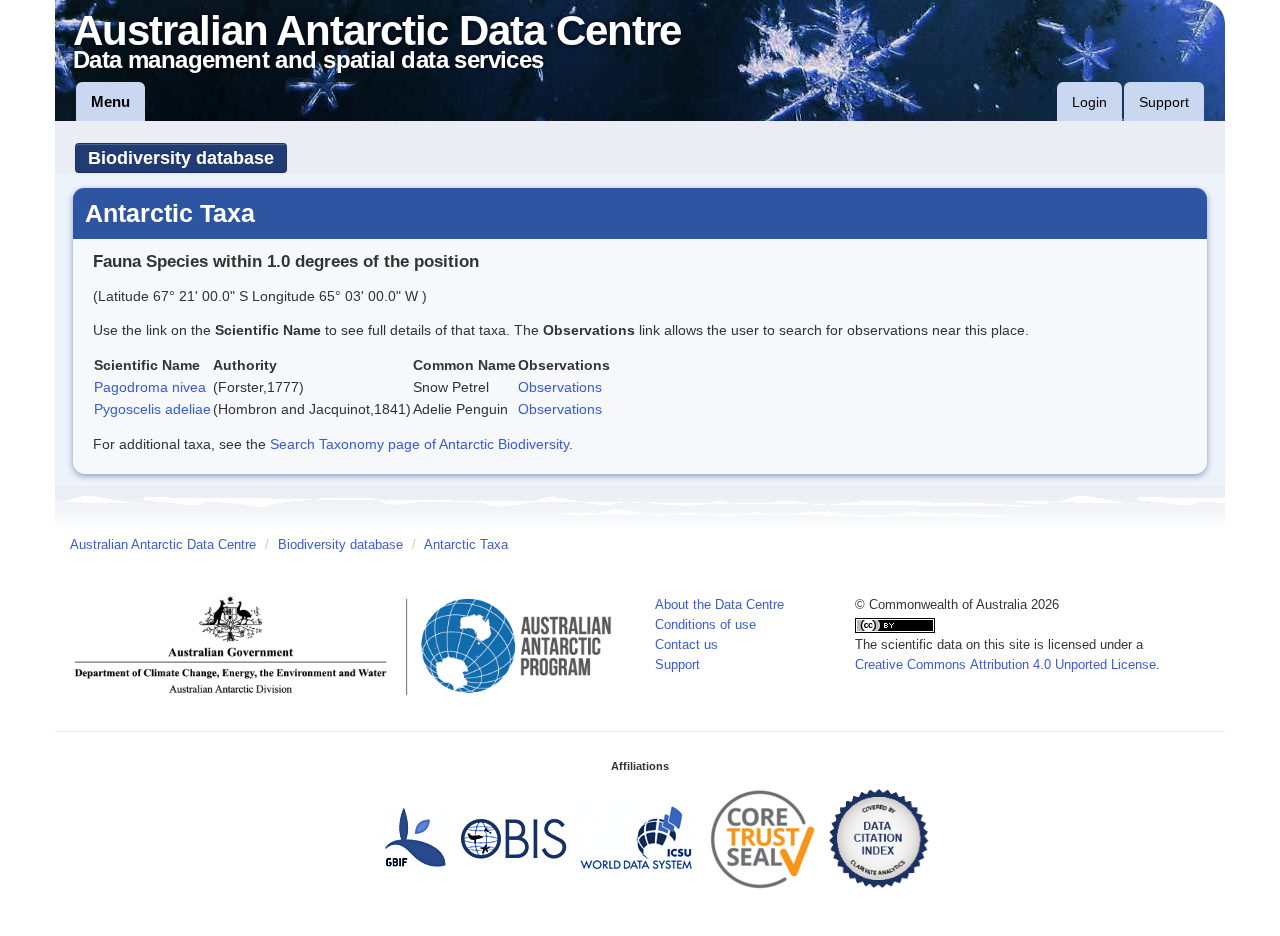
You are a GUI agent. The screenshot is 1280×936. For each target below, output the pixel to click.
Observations (560, 387)
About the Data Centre (719, 605)
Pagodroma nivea (150, 387)
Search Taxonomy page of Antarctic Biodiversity (419, 444)
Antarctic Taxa (466, 545)
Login (1089, 102)
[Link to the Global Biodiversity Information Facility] (415, 838)
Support (1164, 102)
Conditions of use (705, 625)
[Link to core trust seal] (763, 838)
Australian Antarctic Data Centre (163, 545)
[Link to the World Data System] (636, 838)
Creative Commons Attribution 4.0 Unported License (1005, 665)
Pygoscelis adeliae (152, 409)
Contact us (686, 645)
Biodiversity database (181, 158)
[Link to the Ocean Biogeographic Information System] (514, 838)
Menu (110, 101)
